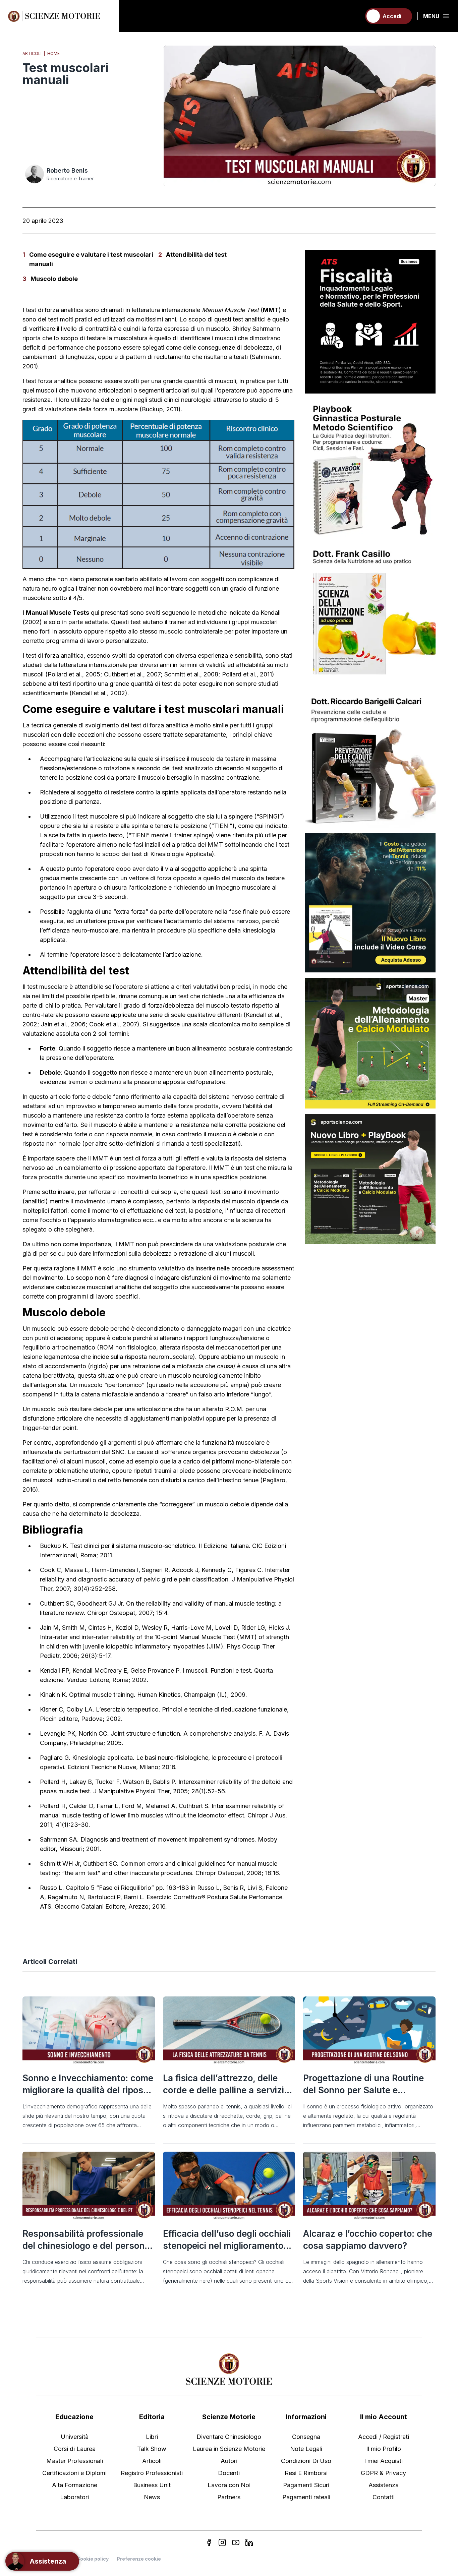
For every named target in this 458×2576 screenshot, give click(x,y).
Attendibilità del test (196, 255)
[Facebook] (209, 2542)
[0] (353, 16)
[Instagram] (222, 2542)
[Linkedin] (249, 2542)
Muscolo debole (54, 279)
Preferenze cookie (139, 2559)
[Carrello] (353, 16)
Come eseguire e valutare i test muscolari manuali (91, 259)
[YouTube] (236, 2542)
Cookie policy (93, 2559)
